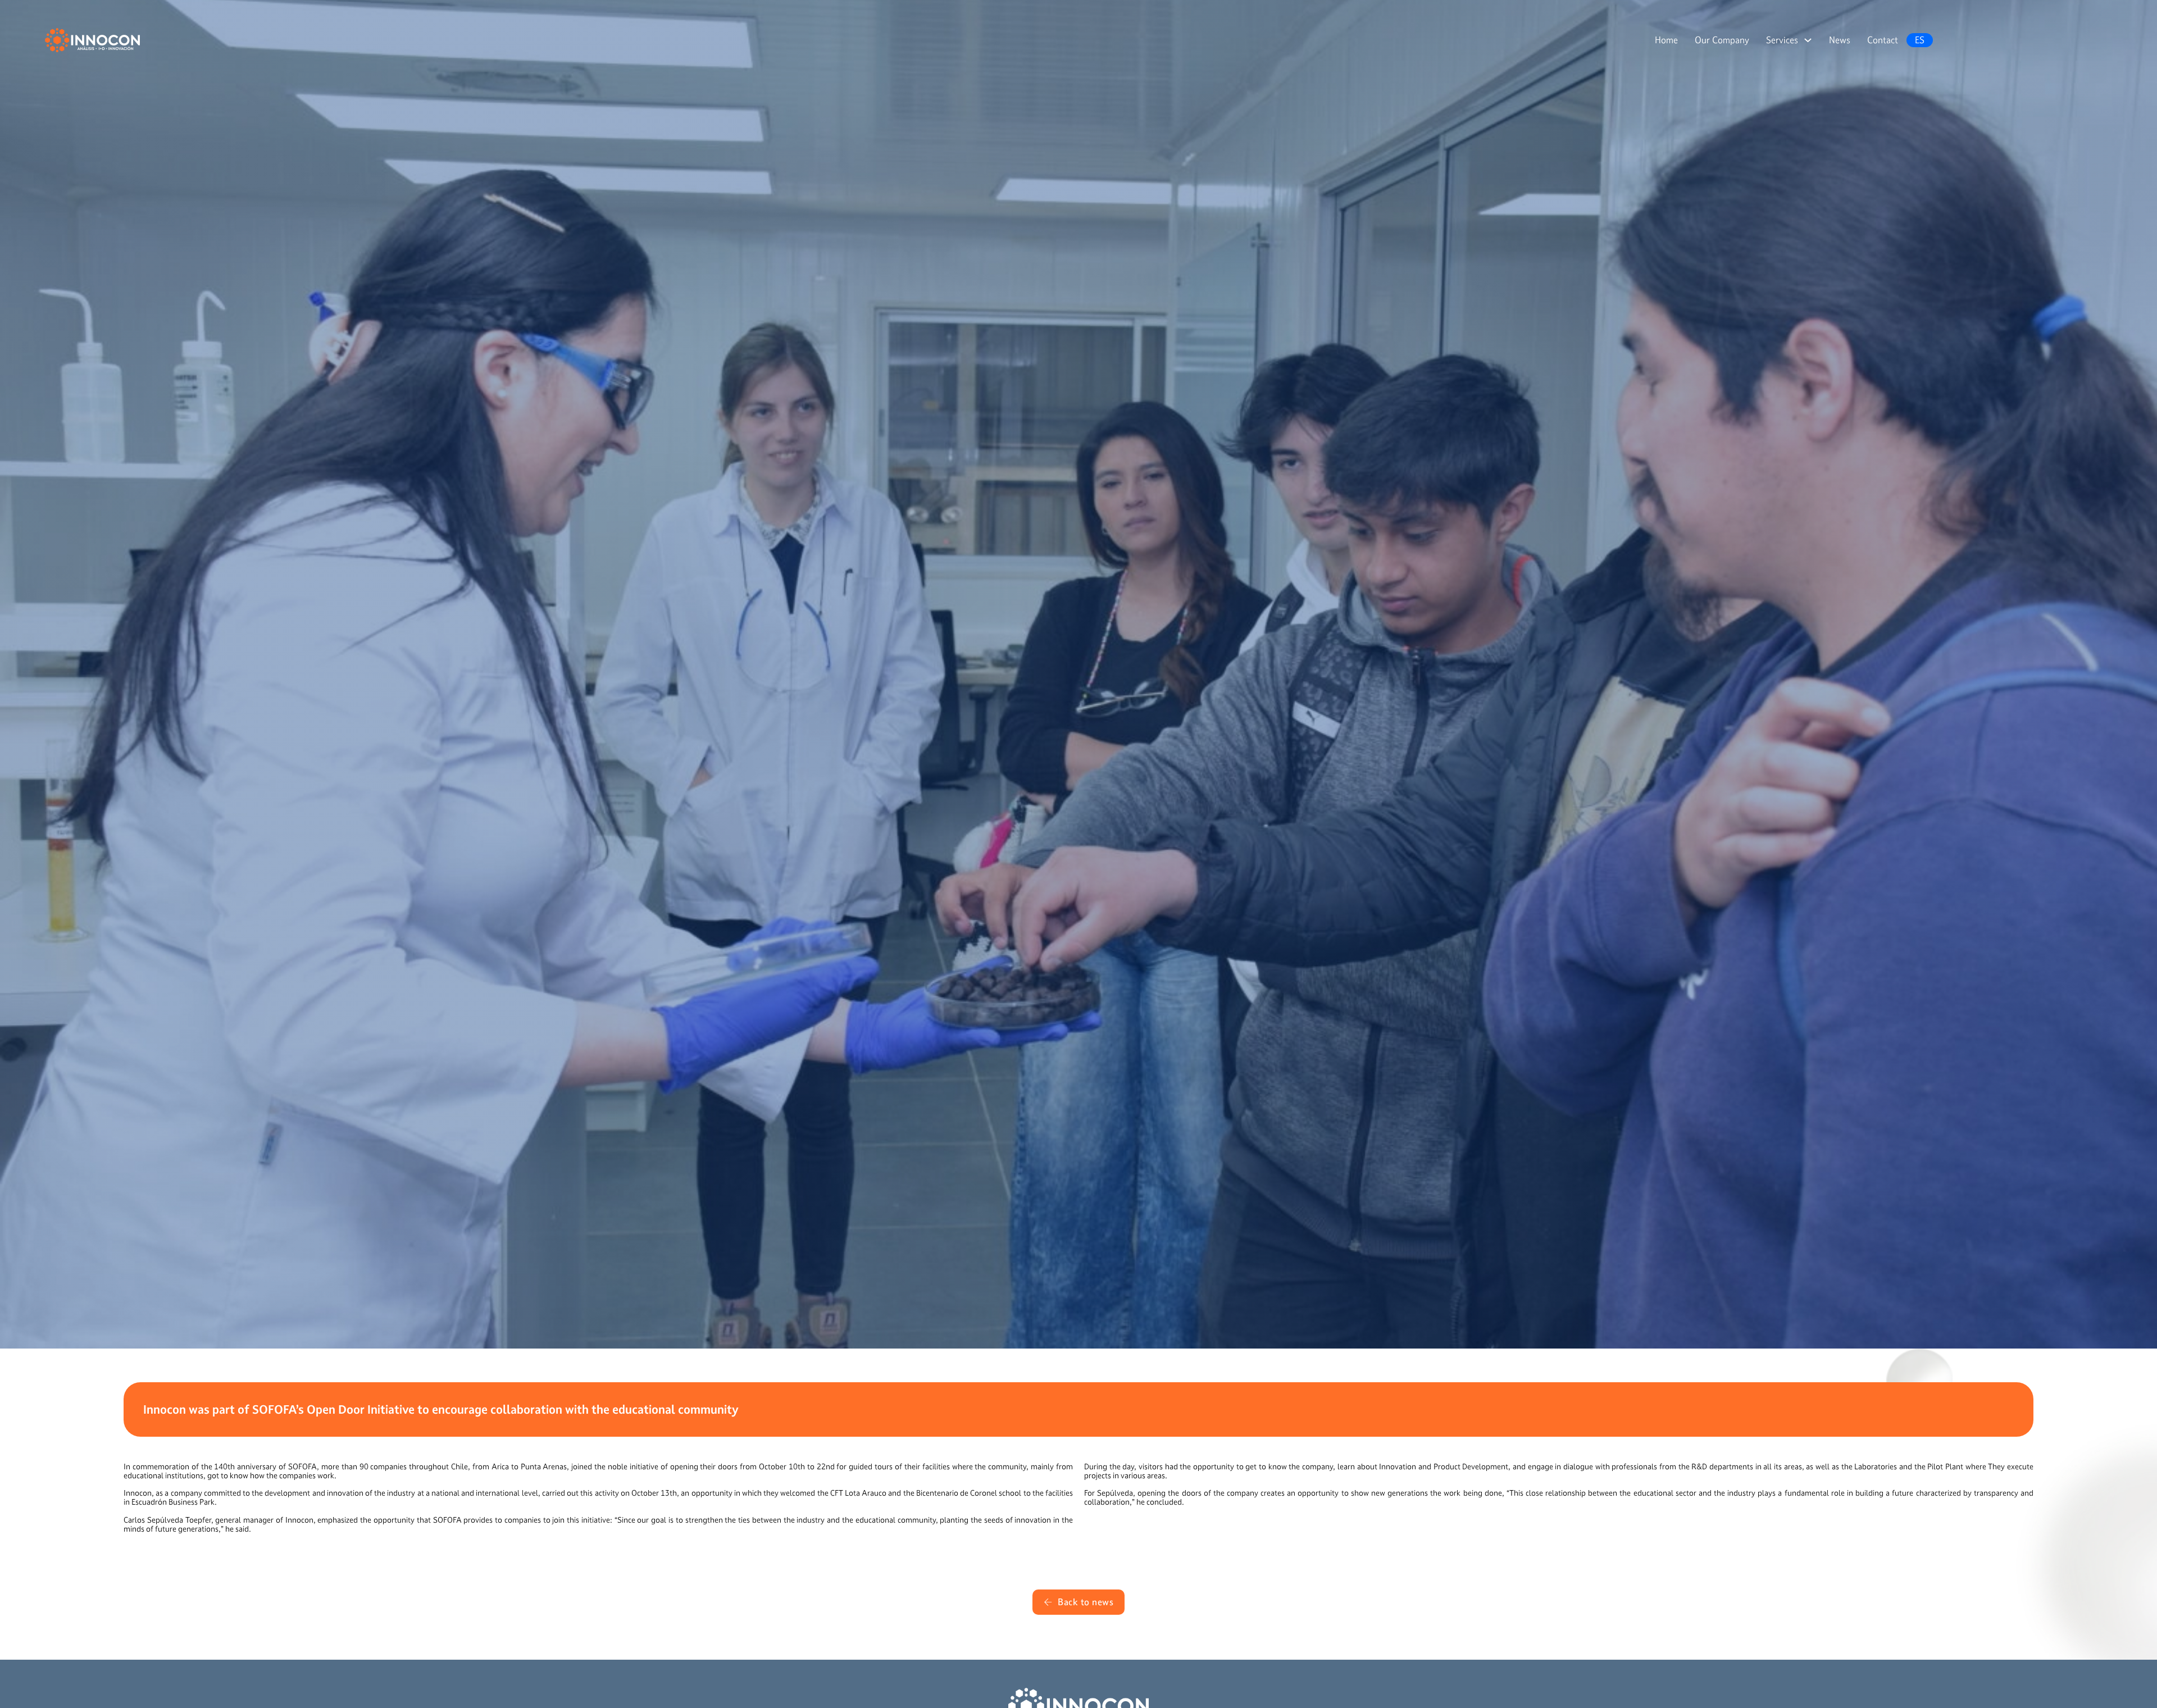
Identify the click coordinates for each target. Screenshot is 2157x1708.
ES (1920, 40)
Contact (1883, 40)
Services (1782, 40)
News (1840, 40)
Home (1666, 40)
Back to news (1086, 1602)
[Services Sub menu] (1808, 40)
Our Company (1722, 40)
